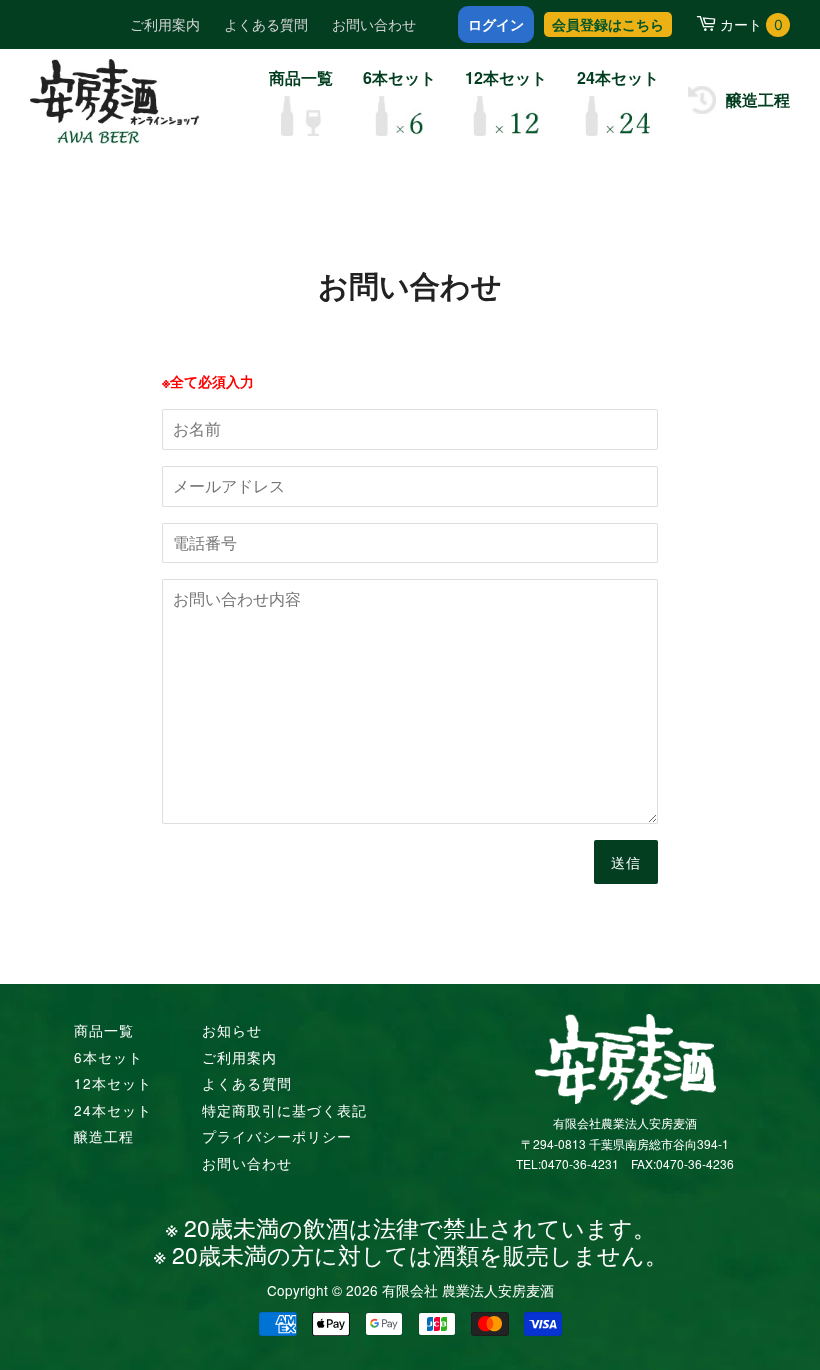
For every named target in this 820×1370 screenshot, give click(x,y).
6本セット (108, 1057)
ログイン (496, 24)
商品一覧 (104, 1030)
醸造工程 (104, 1136)
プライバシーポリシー (277, 1136)
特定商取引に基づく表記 (284, 1110)
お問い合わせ (374, 24)
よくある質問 (266, 24)
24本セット (113, 1110)
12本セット (113, 1083)
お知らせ (232, 1030)
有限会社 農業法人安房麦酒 (468, 1290)
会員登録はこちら (608, 24)
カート (751, 24)
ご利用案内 (165, 24)
